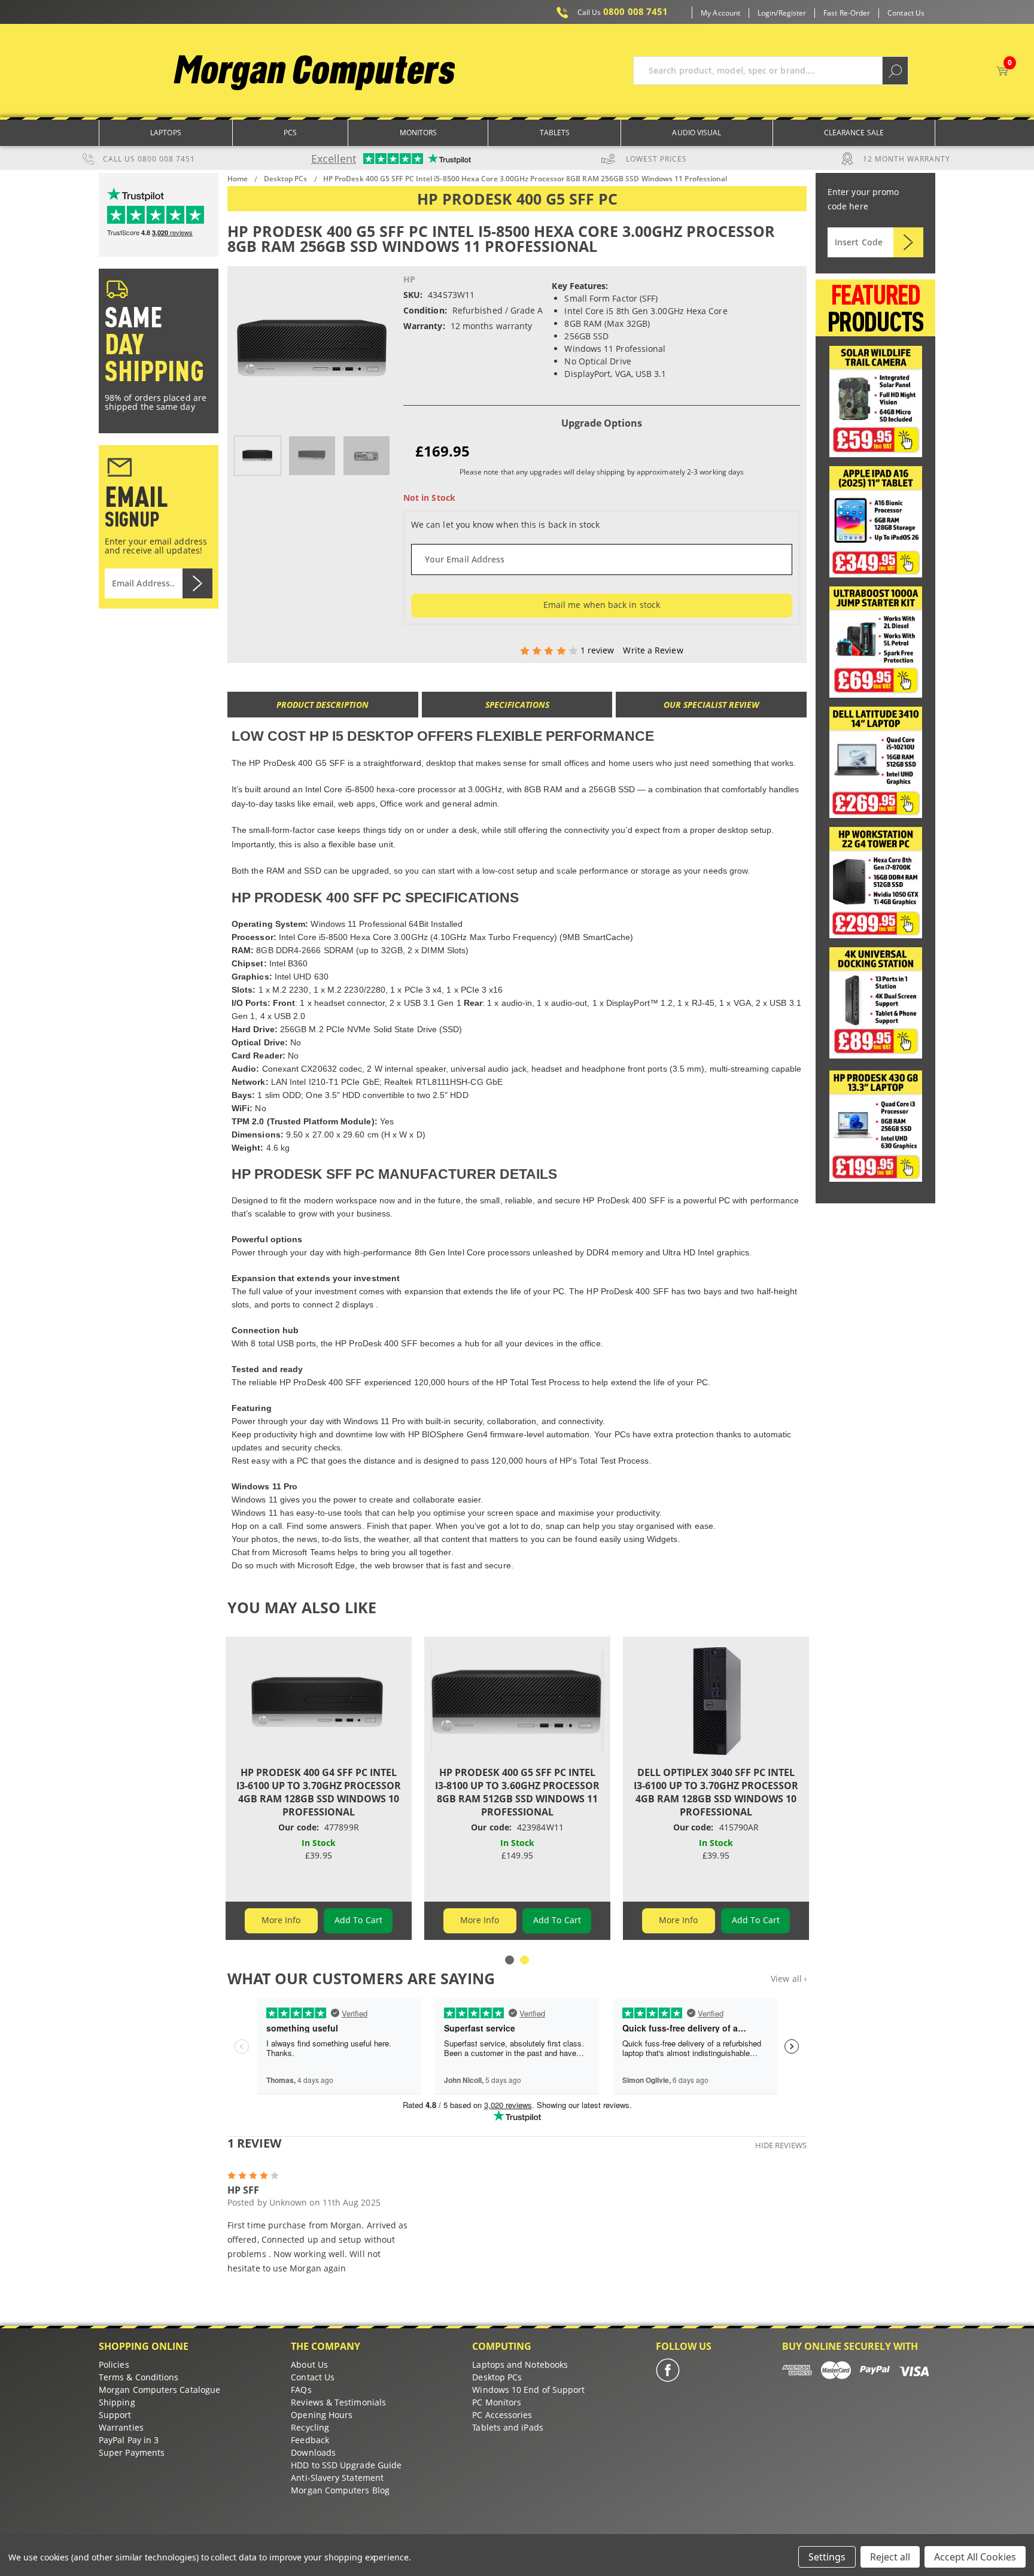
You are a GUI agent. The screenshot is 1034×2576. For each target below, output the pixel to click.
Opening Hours (322, 2415)
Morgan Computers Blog (340, 2490)
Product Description (323, 705)
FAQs (301, 2390)
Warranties (121, 2427)
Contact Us (906, 13)
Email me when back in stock (602, 605)
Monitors (419, 133)
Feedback (310, 2440)
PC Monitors (497, 2402)
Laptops (166, 133)
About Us (309, 2364)
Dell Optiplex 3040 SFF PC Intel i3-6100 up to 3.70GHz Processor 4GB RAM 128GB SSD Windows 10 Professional (716, 1792)
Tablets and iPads (507, 2427)
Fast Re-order (847, 13)
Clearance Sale (854, 133)
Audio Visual (697, 133)
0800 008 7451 (623, 12)
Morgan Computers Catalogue (159, 2390)
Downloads (313, 2452)
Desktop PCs (497, 2377)
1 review (599, 650)
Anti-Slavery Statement (337, 2478)
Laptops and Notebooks (520, 2364)
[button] (876, 402)
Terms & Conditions (139, 2377)
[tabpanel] (319, 1788)
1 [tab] (510, 1960)
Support (115, 2415)
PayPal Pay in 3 (129, 2440)
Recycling (310, 2427)
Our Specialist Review (711, 705)
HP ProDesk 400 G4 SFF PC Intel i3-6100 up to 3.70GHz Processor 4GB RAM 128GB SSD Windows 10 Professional (319, 1792)
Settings (827, 2557)
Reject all (890, 2557)
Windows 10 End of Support (528, 2390)
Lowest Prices (656, 159)
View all (789, 1979)
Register (793, 13)
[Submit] (908, 242)
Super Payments (132, 2452)
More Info (281, 1920)
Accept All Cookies (975, 2557)
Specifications (517, 705)
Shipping (117, 2402)
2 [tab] (524, 1960)
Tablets (555, 133)
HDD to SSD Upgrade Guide (346, 2465)
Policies (114, 2364)
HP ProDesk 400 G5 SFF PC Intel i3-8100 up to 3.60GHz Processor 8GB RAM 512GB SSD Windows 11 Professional (517, 1792)
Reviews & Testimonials (338, 2402)
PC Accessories (502, 2415)
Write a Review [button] (653, 650)
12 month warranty (907, 159)
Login (767, 13)
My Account (720, 13)
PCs (290, 133)
